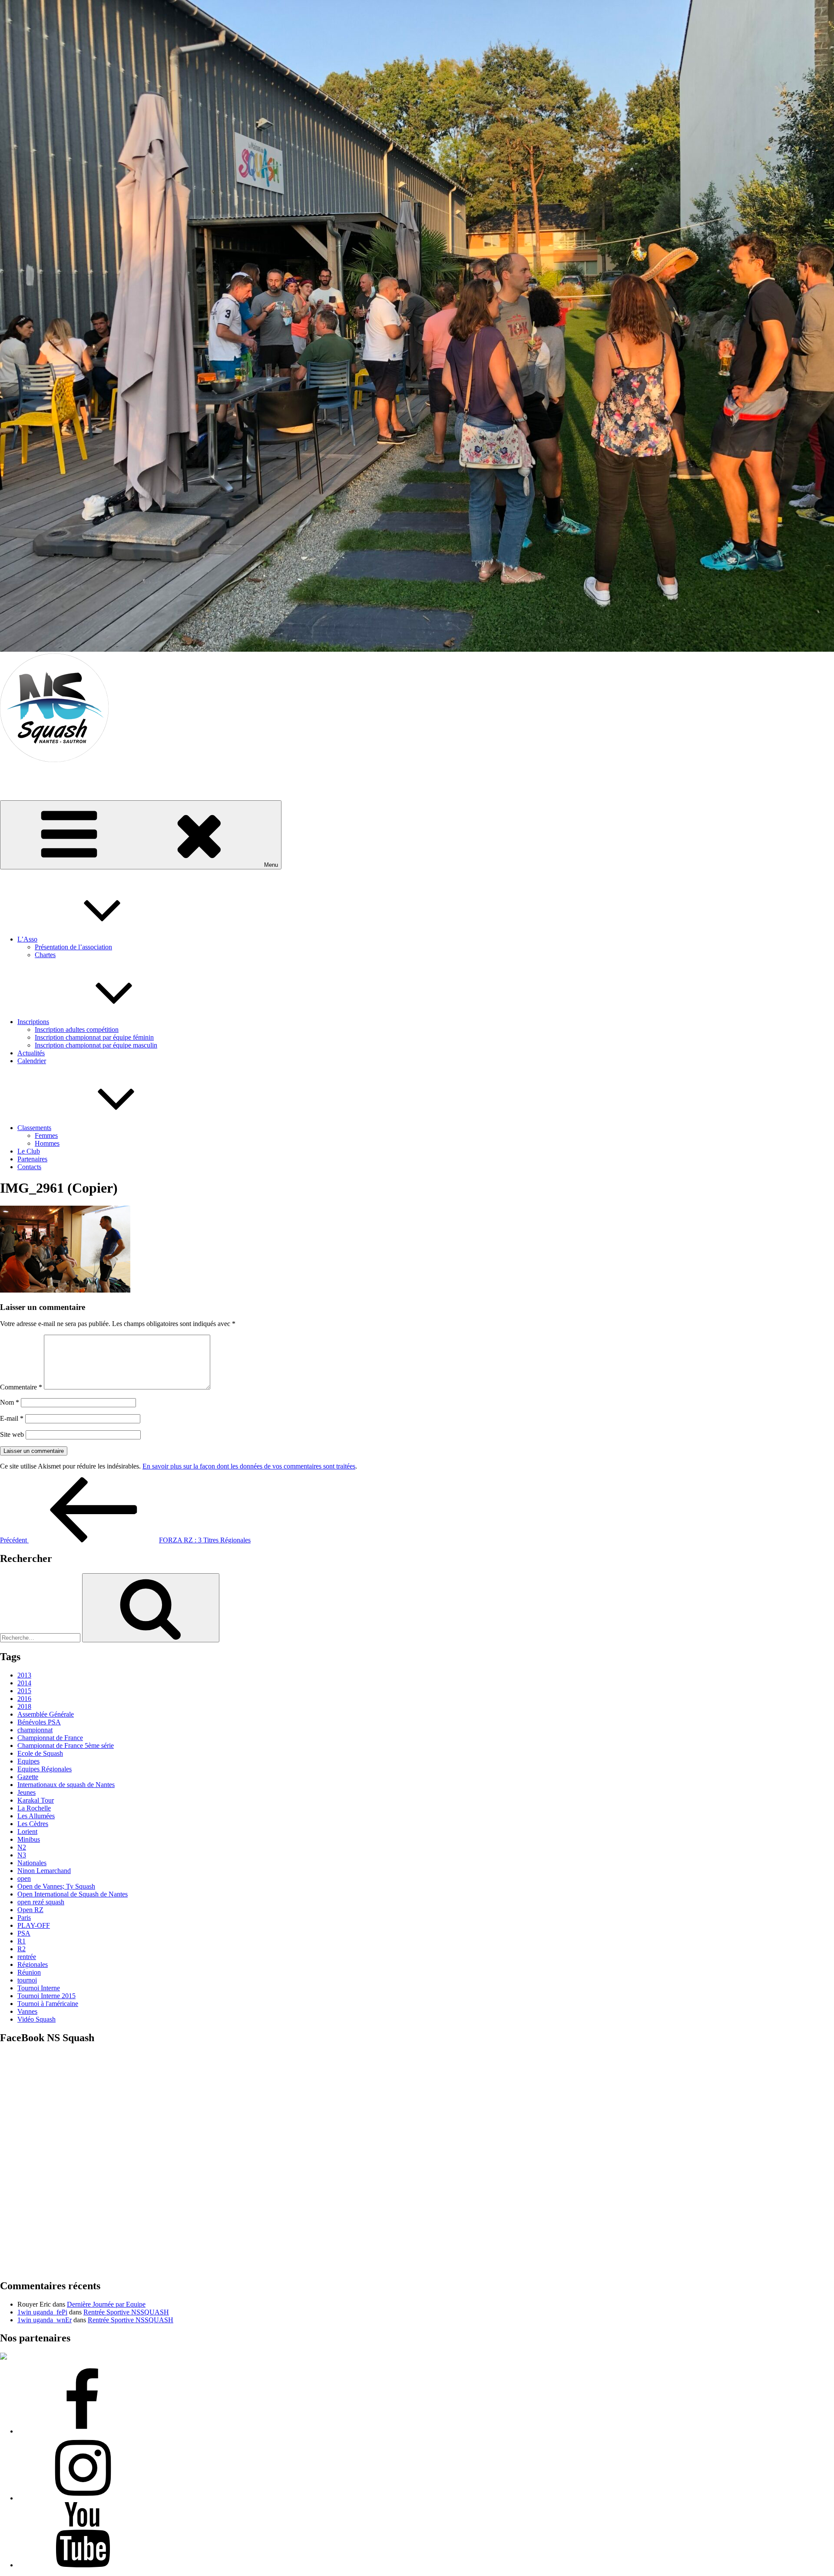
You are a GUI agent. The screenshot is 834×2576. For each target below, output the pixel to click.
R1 (22, 1941)
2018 (24, 1706)
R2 (22, 1949)
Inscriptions (33, 1022)
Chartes (45, 955)
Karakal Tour (36, 1800)
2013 (24, 1675)
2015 (24, 1691)
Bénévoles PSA (39, 1722)
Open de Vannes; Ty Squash (56, 1886)
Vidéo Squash (36, 2019)
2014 (24, 1683)
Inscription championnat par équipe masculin (96, 1045)
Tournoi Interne (39, 1988)
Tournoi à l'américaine (48, 2004)
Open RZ (30, 1910)
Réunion (29, 1972)
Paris (24, 1918)
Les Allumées (36, 1816)
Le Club (29, 1151)
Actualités (31, 1053)
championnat (35, 1730)
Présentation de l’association (73, 947)
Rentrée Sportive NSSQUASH (126, 2312)
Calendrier (32, 1061)
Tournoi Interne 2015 (46, 1996)
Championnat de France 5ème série (66, 1746)
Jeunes (26, 1792)
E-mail (12, 1418)
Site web (12, 1434)
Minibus (29, 1839)
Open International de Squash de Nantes (73, 1894)
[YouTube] (83, 2565)
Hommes (47, 1143)
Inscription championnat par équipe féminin (94, 1037)
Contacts (29, 1167)
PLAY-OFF (34, 1925)
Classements (34, 1128)
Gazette (28, 1777)
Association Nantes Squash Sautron (49, 774)
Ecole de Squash (40, 1753)
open (24, 1878)
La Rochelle (34, 1808)
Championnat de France (50, 1738)
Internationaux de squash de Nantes (66, 1785)
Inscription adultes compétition (77, 1029)
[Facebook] (83, 2431)
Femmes (46, 1135)
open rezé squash (41, 1902)
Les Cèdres (33, 1824)
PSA (24, 1933)
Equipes (28, 1761)
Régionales (33, 1964)
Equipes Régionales (45, 1769)
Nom (10, 1402)
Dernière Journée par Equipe (106, 2304)
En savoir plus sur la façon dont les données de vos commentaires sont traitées (249, 1466)
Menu (271, 865)
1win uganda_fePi (42, 2312)
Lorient (27, 1832)
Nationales (32, 1863)
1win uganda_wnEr (45, 2320)
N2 (22, 1847)
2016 (24, 1699)
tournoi (27, 1980)
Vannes (27, 2011)
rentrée (27, 1957)
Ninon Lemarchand (44, 1871)
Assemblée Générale (46, 1714)
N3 (22, 1855)
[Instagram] (83, 2498)
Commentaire (21, 1387)
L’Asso (27, 939)
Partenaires (32, 1159)
